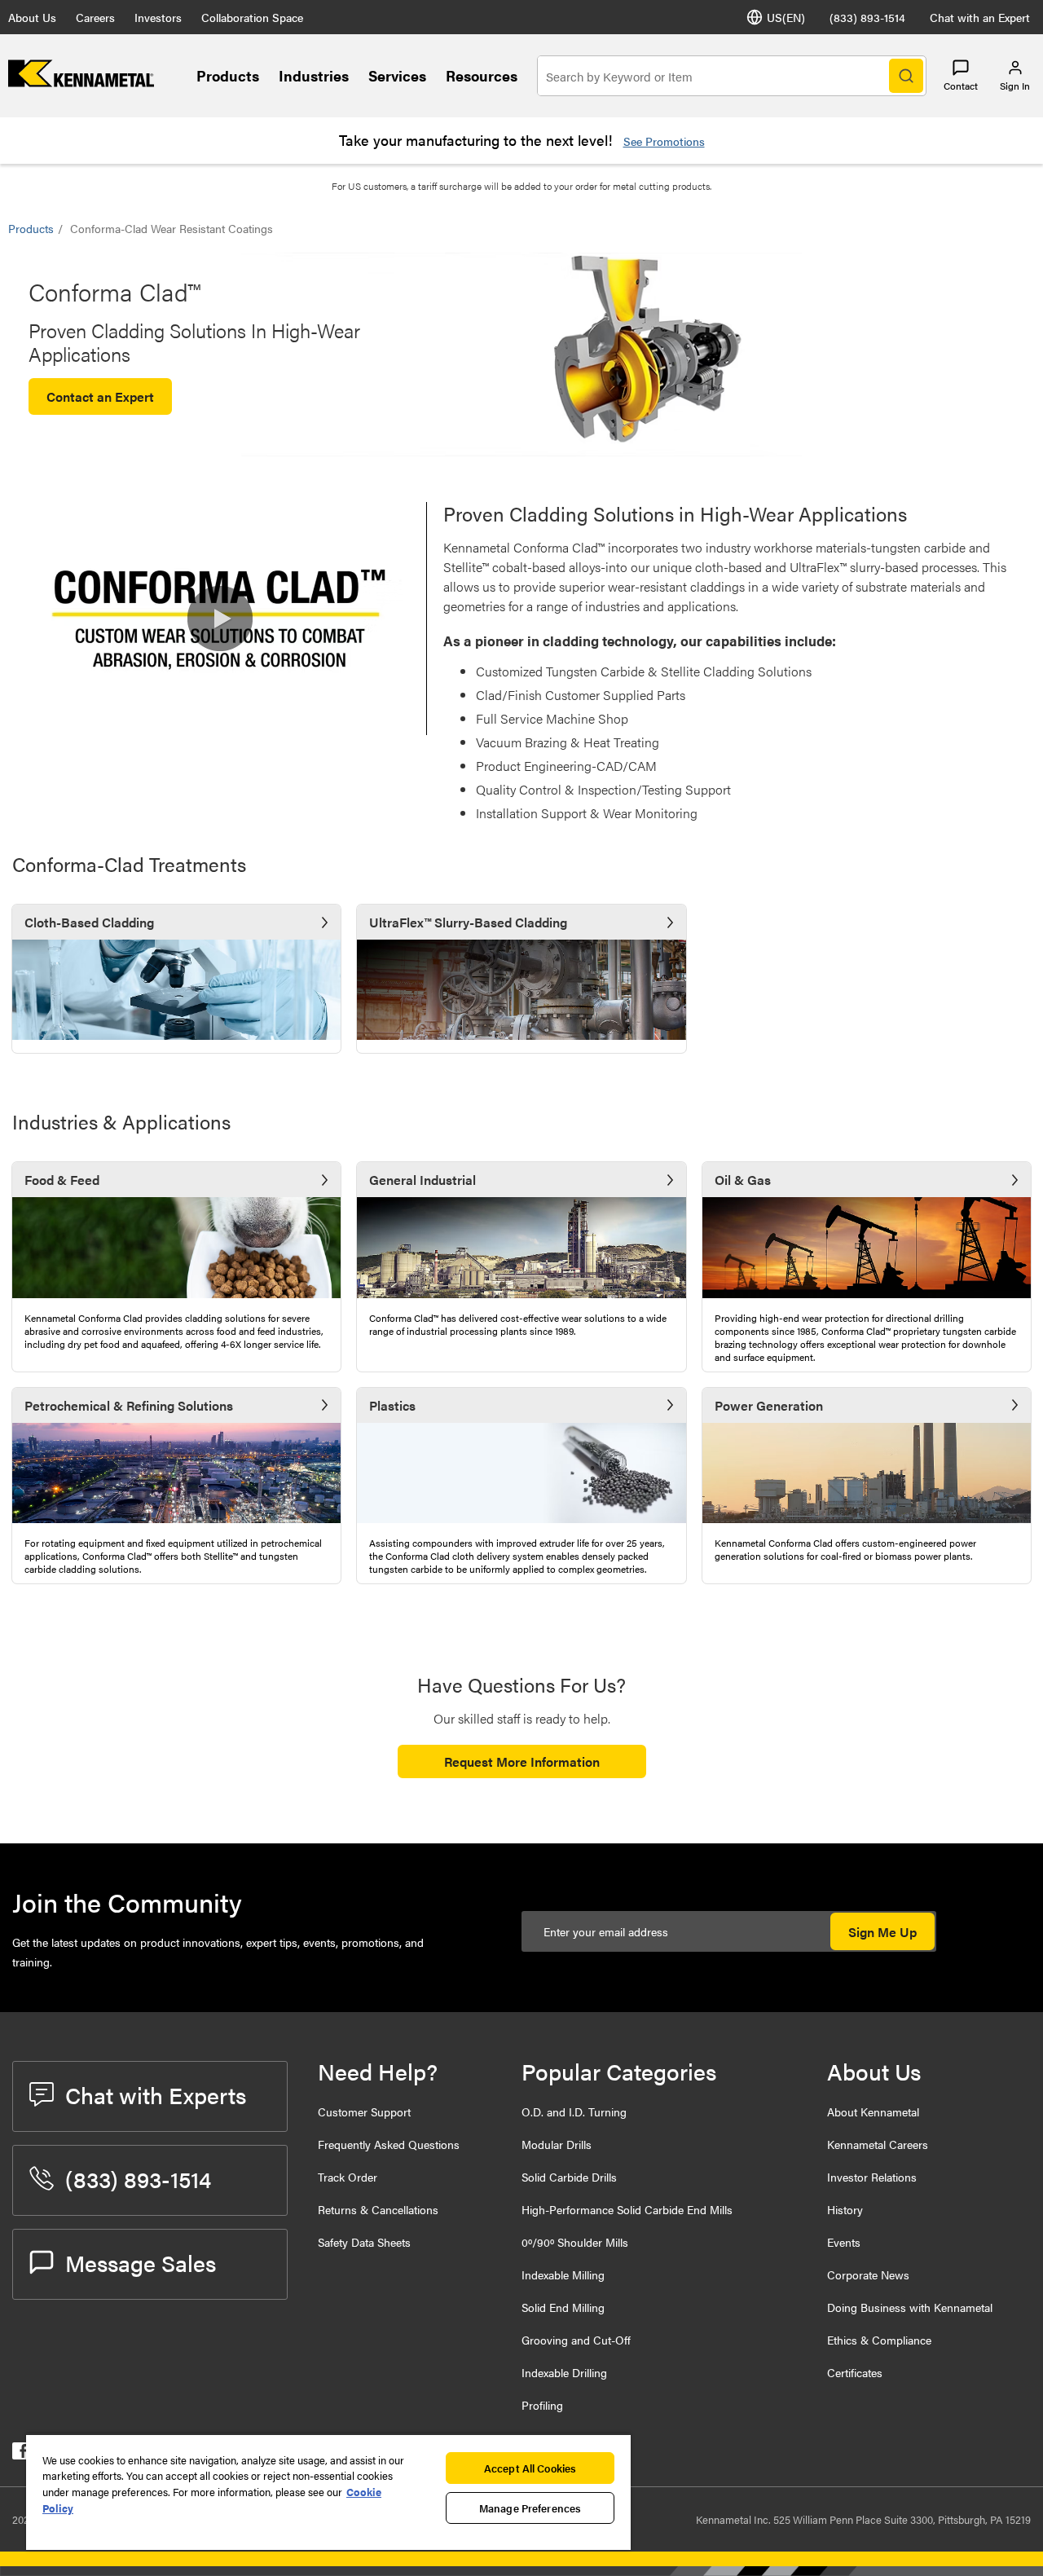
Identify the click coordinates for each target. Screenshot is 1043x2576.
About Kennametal (873, 2111)
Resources (482, 75)
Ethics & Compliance (879, 2340)
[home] (81, 82)
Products (228, 75)
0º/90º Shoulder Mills (575, 2242)
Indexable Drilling (564, 2372)
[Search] (906, 76)
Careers (95, 17)
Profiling (542, 2405)
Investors (158, 17)
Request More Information (522, 1761)
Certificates (855, 2372)
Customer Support (364, 2111)
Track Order (348, 2177)
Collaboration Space (252, 17)
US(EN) (786, 17)
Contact (961, 86)
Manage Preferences (530, 2508)
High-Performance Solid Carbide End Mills (627, 2209)
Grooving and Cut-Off (576, 2340)
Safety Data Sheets (364, 2242)
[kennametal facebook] (21, 2454)
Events (844, 2242)
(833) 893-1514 (867, 17)
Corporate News (868, 2274)
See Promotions (664, 141)
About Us (32, 17)
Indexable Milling (563, 2274)
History (845, 2209)
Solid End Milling (563, 2307)
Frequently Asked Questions (389, 2144)
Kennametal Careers (878, 2144)
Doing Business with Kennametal (910, 2307)
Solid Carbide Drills (569, 2177)
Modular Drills (557, 2144)
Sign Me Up (882, 1932)
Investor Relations (872, 2177)
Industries (314, 75)
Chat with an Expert (980, 17)
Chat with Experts (156, 2094)
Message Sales (141, 2262)
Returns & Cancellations (378, 2209)
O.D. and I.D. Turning (574, 2111)
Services (397, 75)
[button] (220, 619)
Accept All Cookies (530, 2468)
